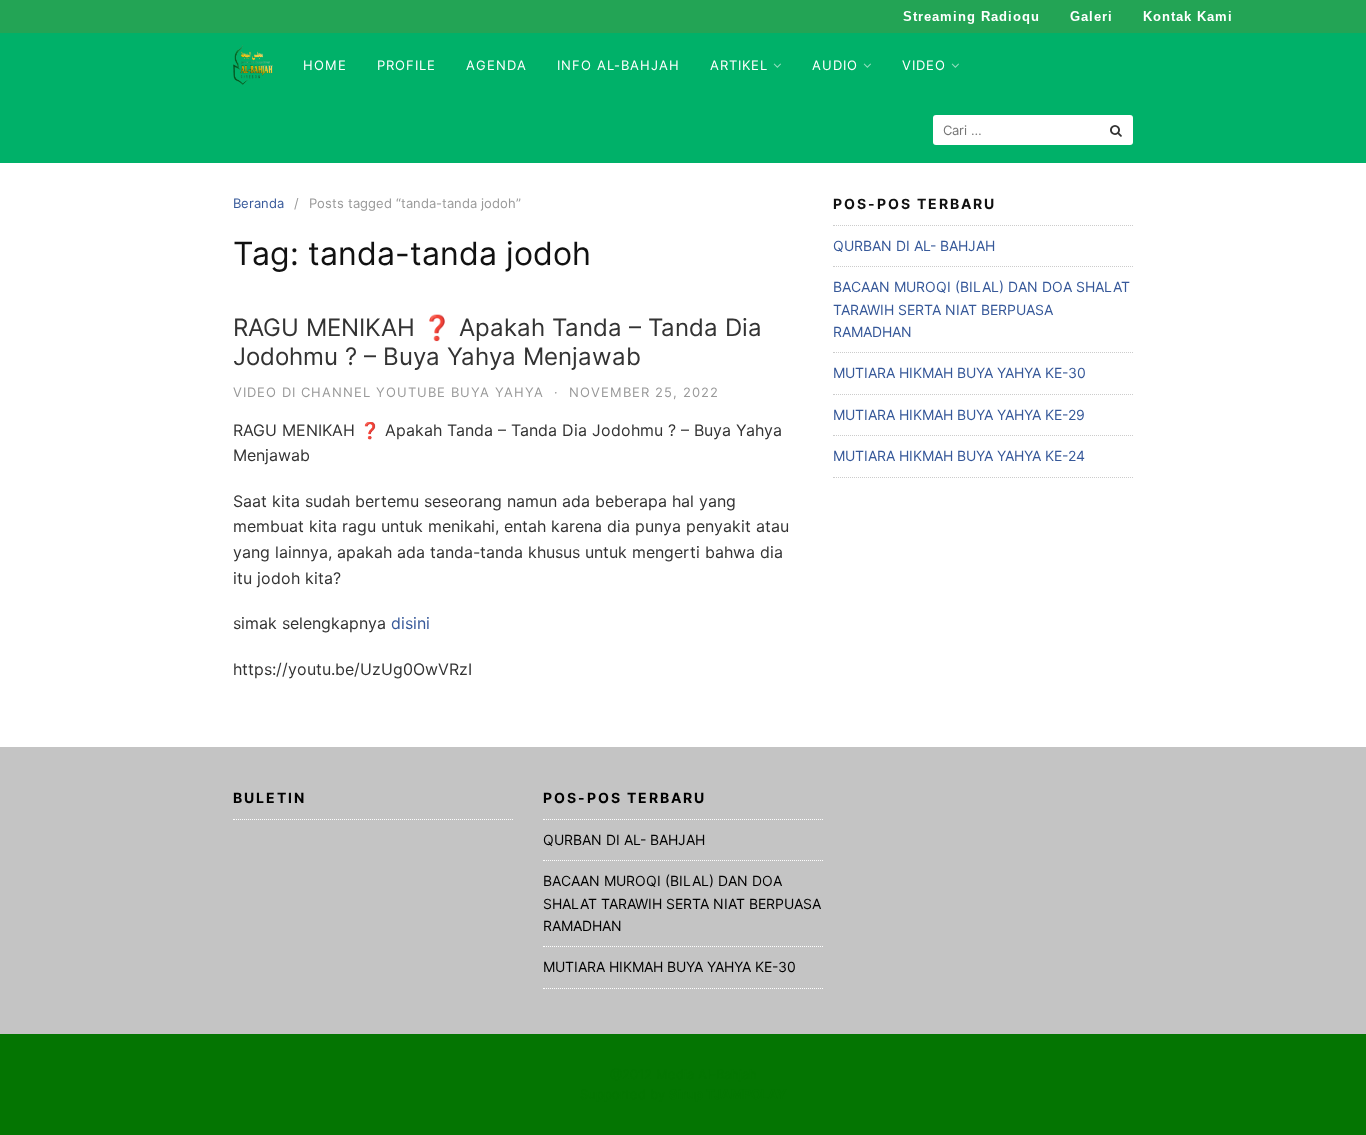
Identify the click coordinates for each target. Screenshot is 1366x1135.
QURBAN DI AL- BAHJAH (914, 245)
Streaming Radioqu (971, 16)
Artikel (739, 65)
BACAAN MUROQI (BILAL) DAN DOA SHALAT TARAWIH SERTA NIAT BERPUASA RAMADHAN (981, 309)
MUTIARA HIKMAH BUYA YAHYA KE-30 (959, 372)
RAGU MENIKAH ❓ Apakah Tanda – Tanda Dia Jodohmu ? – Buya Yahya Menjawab (497, 342)
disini (408, 623)
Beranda (258, 203)
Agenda (496, 65)
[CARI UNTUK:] (1033, 130)
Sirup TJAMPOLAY (727, 1094)
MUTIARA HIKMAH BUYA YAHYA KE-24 (959, 455)
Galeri (1091, 16)
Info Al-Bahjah (618, 65)
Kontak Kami (1188, 16)
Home (325, 65)
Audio (835, 65)
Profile (406, 65)
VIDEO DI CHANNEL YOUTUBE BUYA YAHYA (388, 392)
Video (924, 65)
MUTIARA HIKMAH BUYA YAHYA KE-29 (959, 414)
